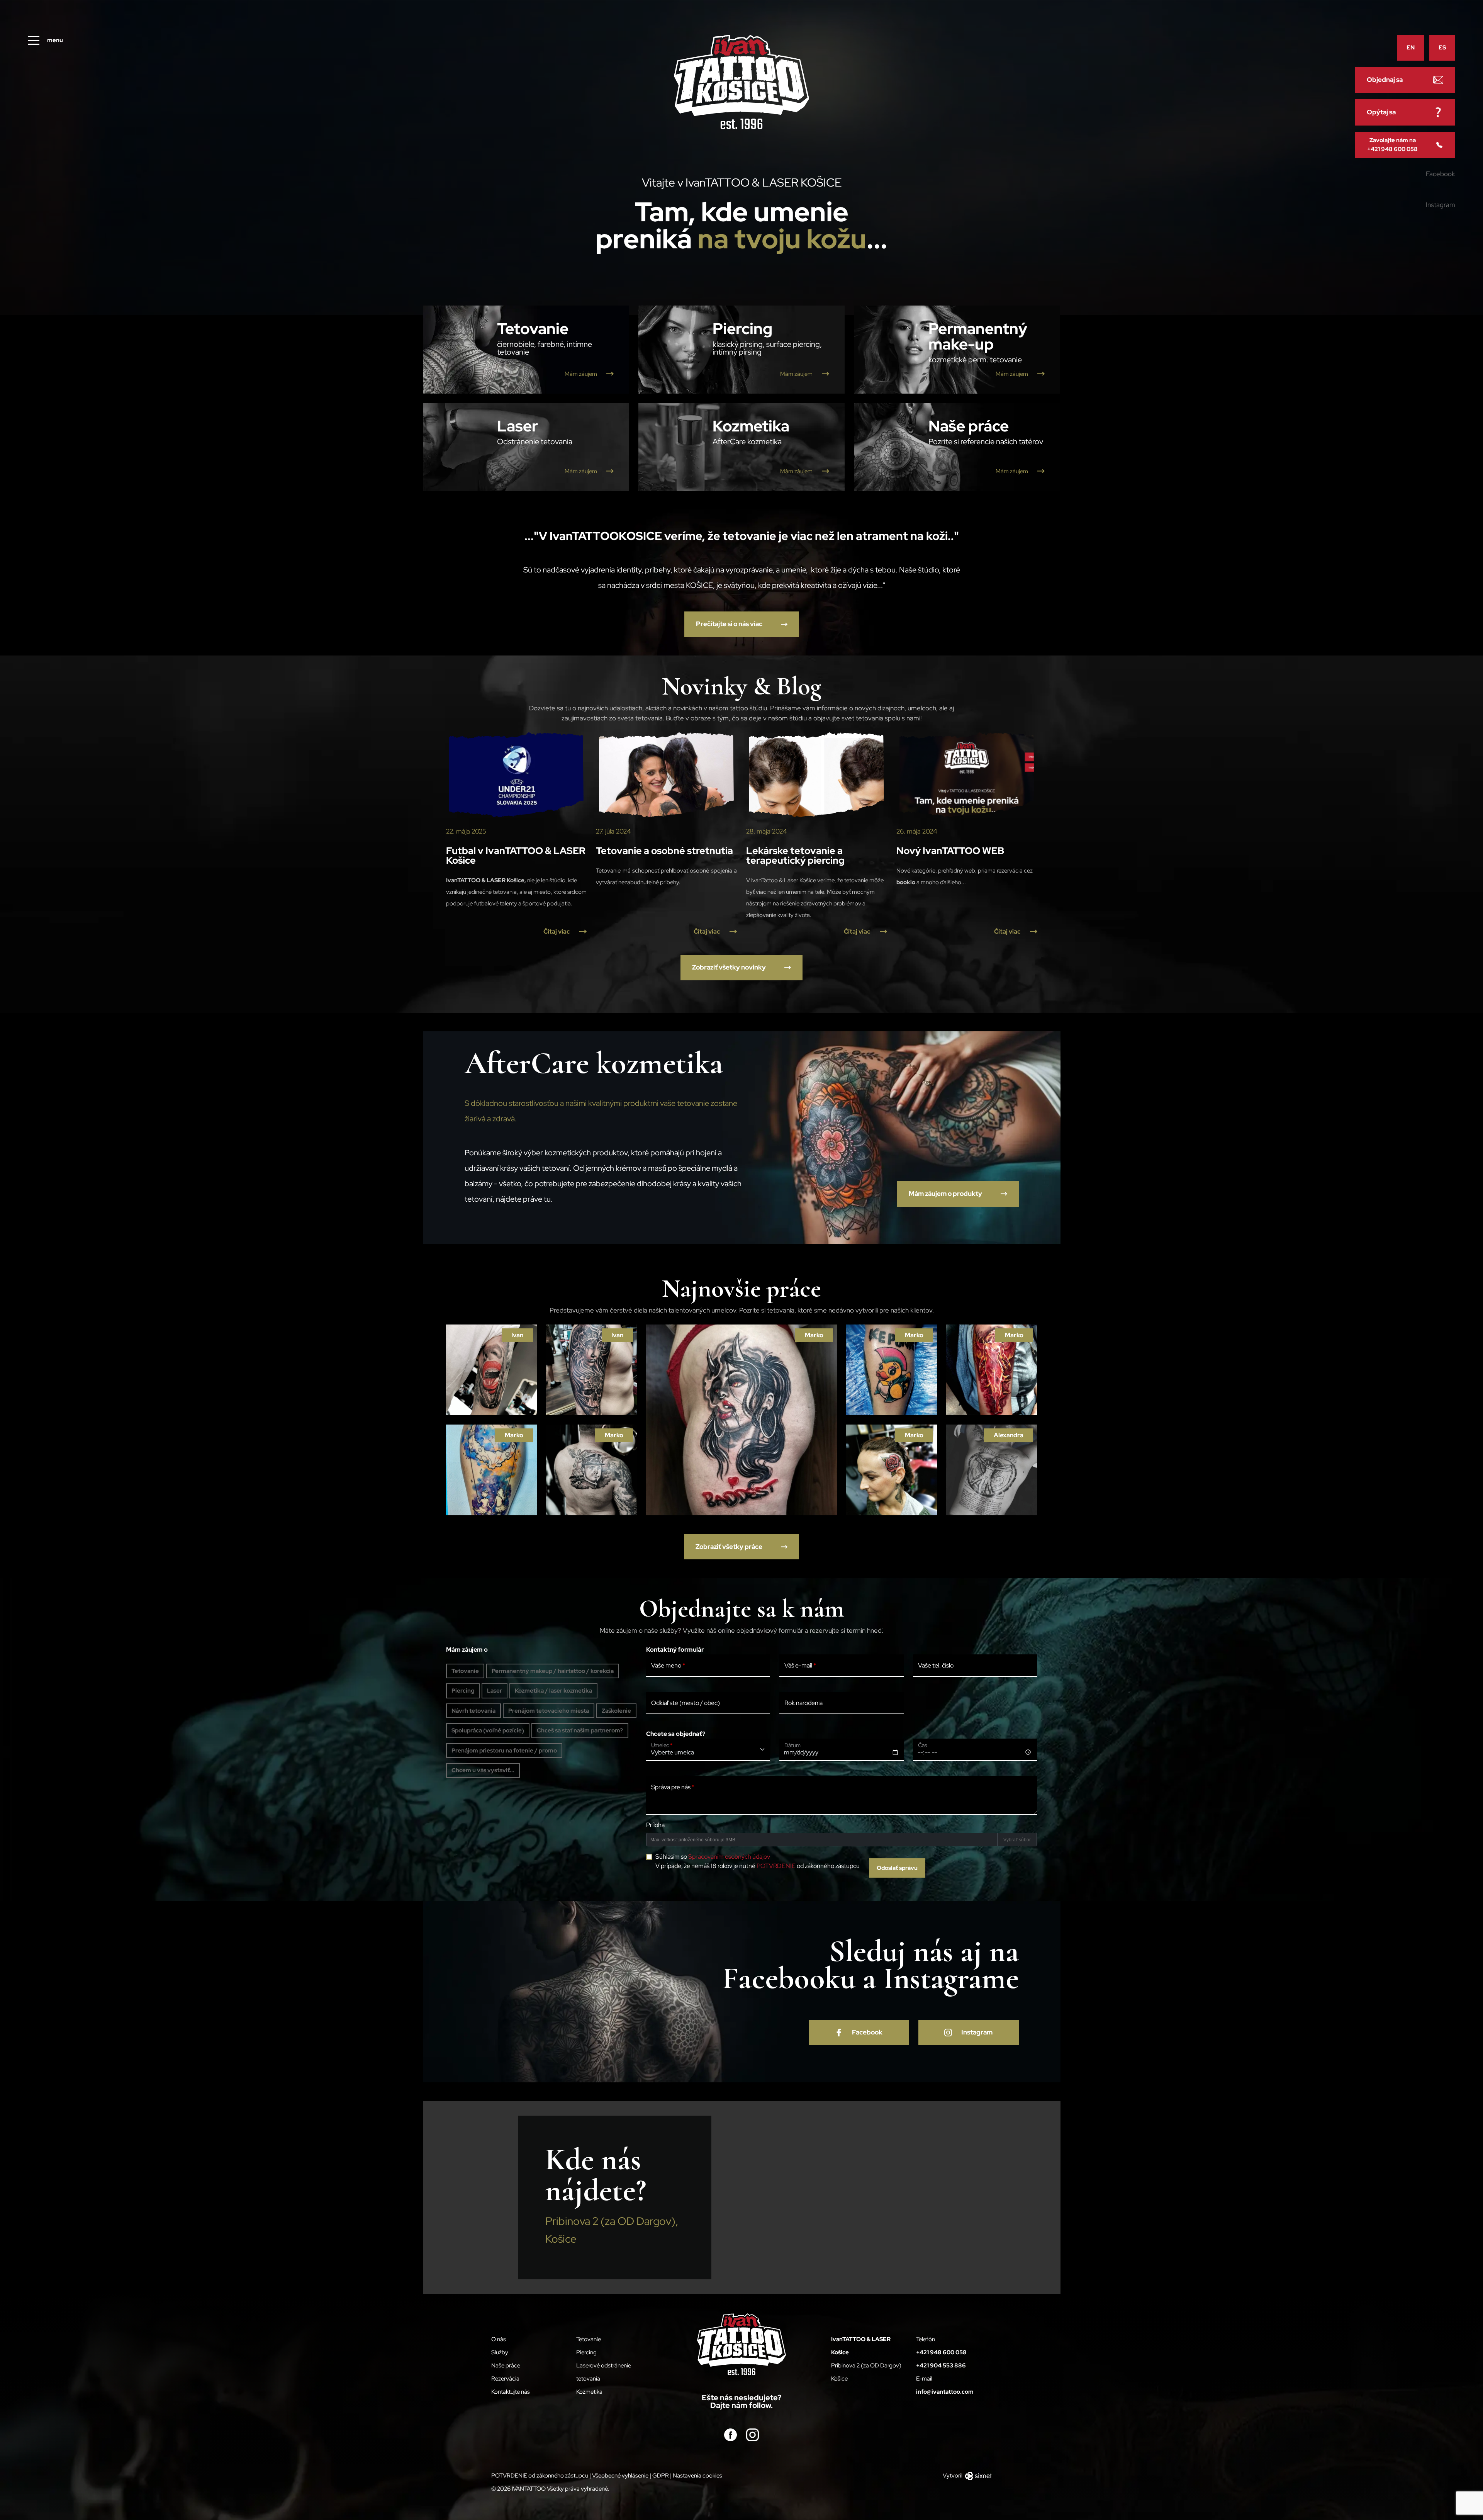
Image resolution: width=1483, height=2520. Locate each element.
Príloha (655, 1825)
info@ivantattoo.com (945, 2392)
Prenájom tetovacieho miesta (549, 1711)
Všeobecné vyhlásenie (620, 2476)
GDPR (661, 2476)
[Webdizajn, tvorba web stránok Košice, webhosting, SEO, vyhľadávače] (978, 2476)
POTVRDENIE (776, 1866)
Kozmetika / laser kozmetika (553, 1691)
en (1411, 48)
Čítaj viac (557, 931)
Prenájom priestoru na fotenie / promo (504, 1751)
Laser (495, 1691)
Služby (500, 2352)
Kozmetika (589, 2392)
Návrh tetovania (473, 1711)
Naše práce (506, 2365)
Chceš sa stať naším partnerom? (580, 1730)
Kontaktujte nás (511, 2392)
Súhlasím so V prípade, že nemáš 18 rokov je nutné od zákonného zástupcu (758, 1861)
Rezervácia (505, 2379)
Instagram (1441, 205)
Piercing (463, 1691)
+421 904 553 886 (941, 2365)
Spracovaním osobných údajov (729, 1857)
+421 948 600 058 (941, 2352)
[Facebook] (730, 2434)
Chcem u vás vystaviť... (483, 1770)
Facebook (1440, 174)
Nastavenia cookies (697, 2476)
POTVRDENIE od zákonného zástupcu (540, 2476)
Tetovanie (465, 1671)
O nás (499, 2339)
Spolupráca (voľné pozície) (488, 1730)
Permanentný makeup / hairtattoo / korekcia (553, 1671)
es (1442, 48)
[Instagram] (753, 2434)
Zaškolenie (616, 1711)
